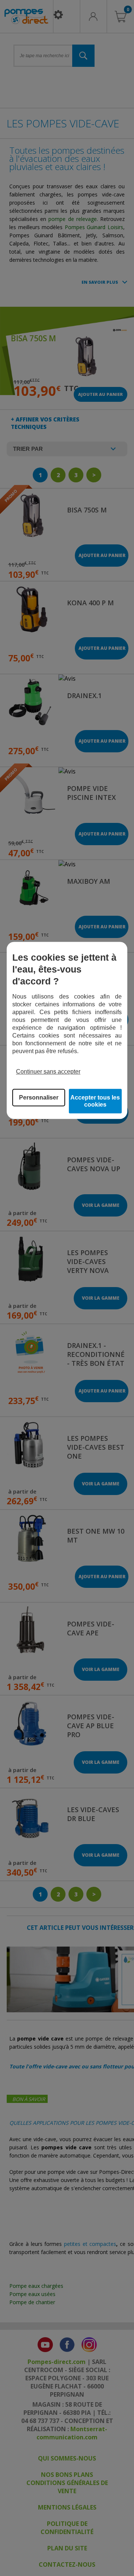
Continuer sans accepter (48, 1072)
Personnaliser (39, 1098)
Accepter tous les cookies (95, 1101)
